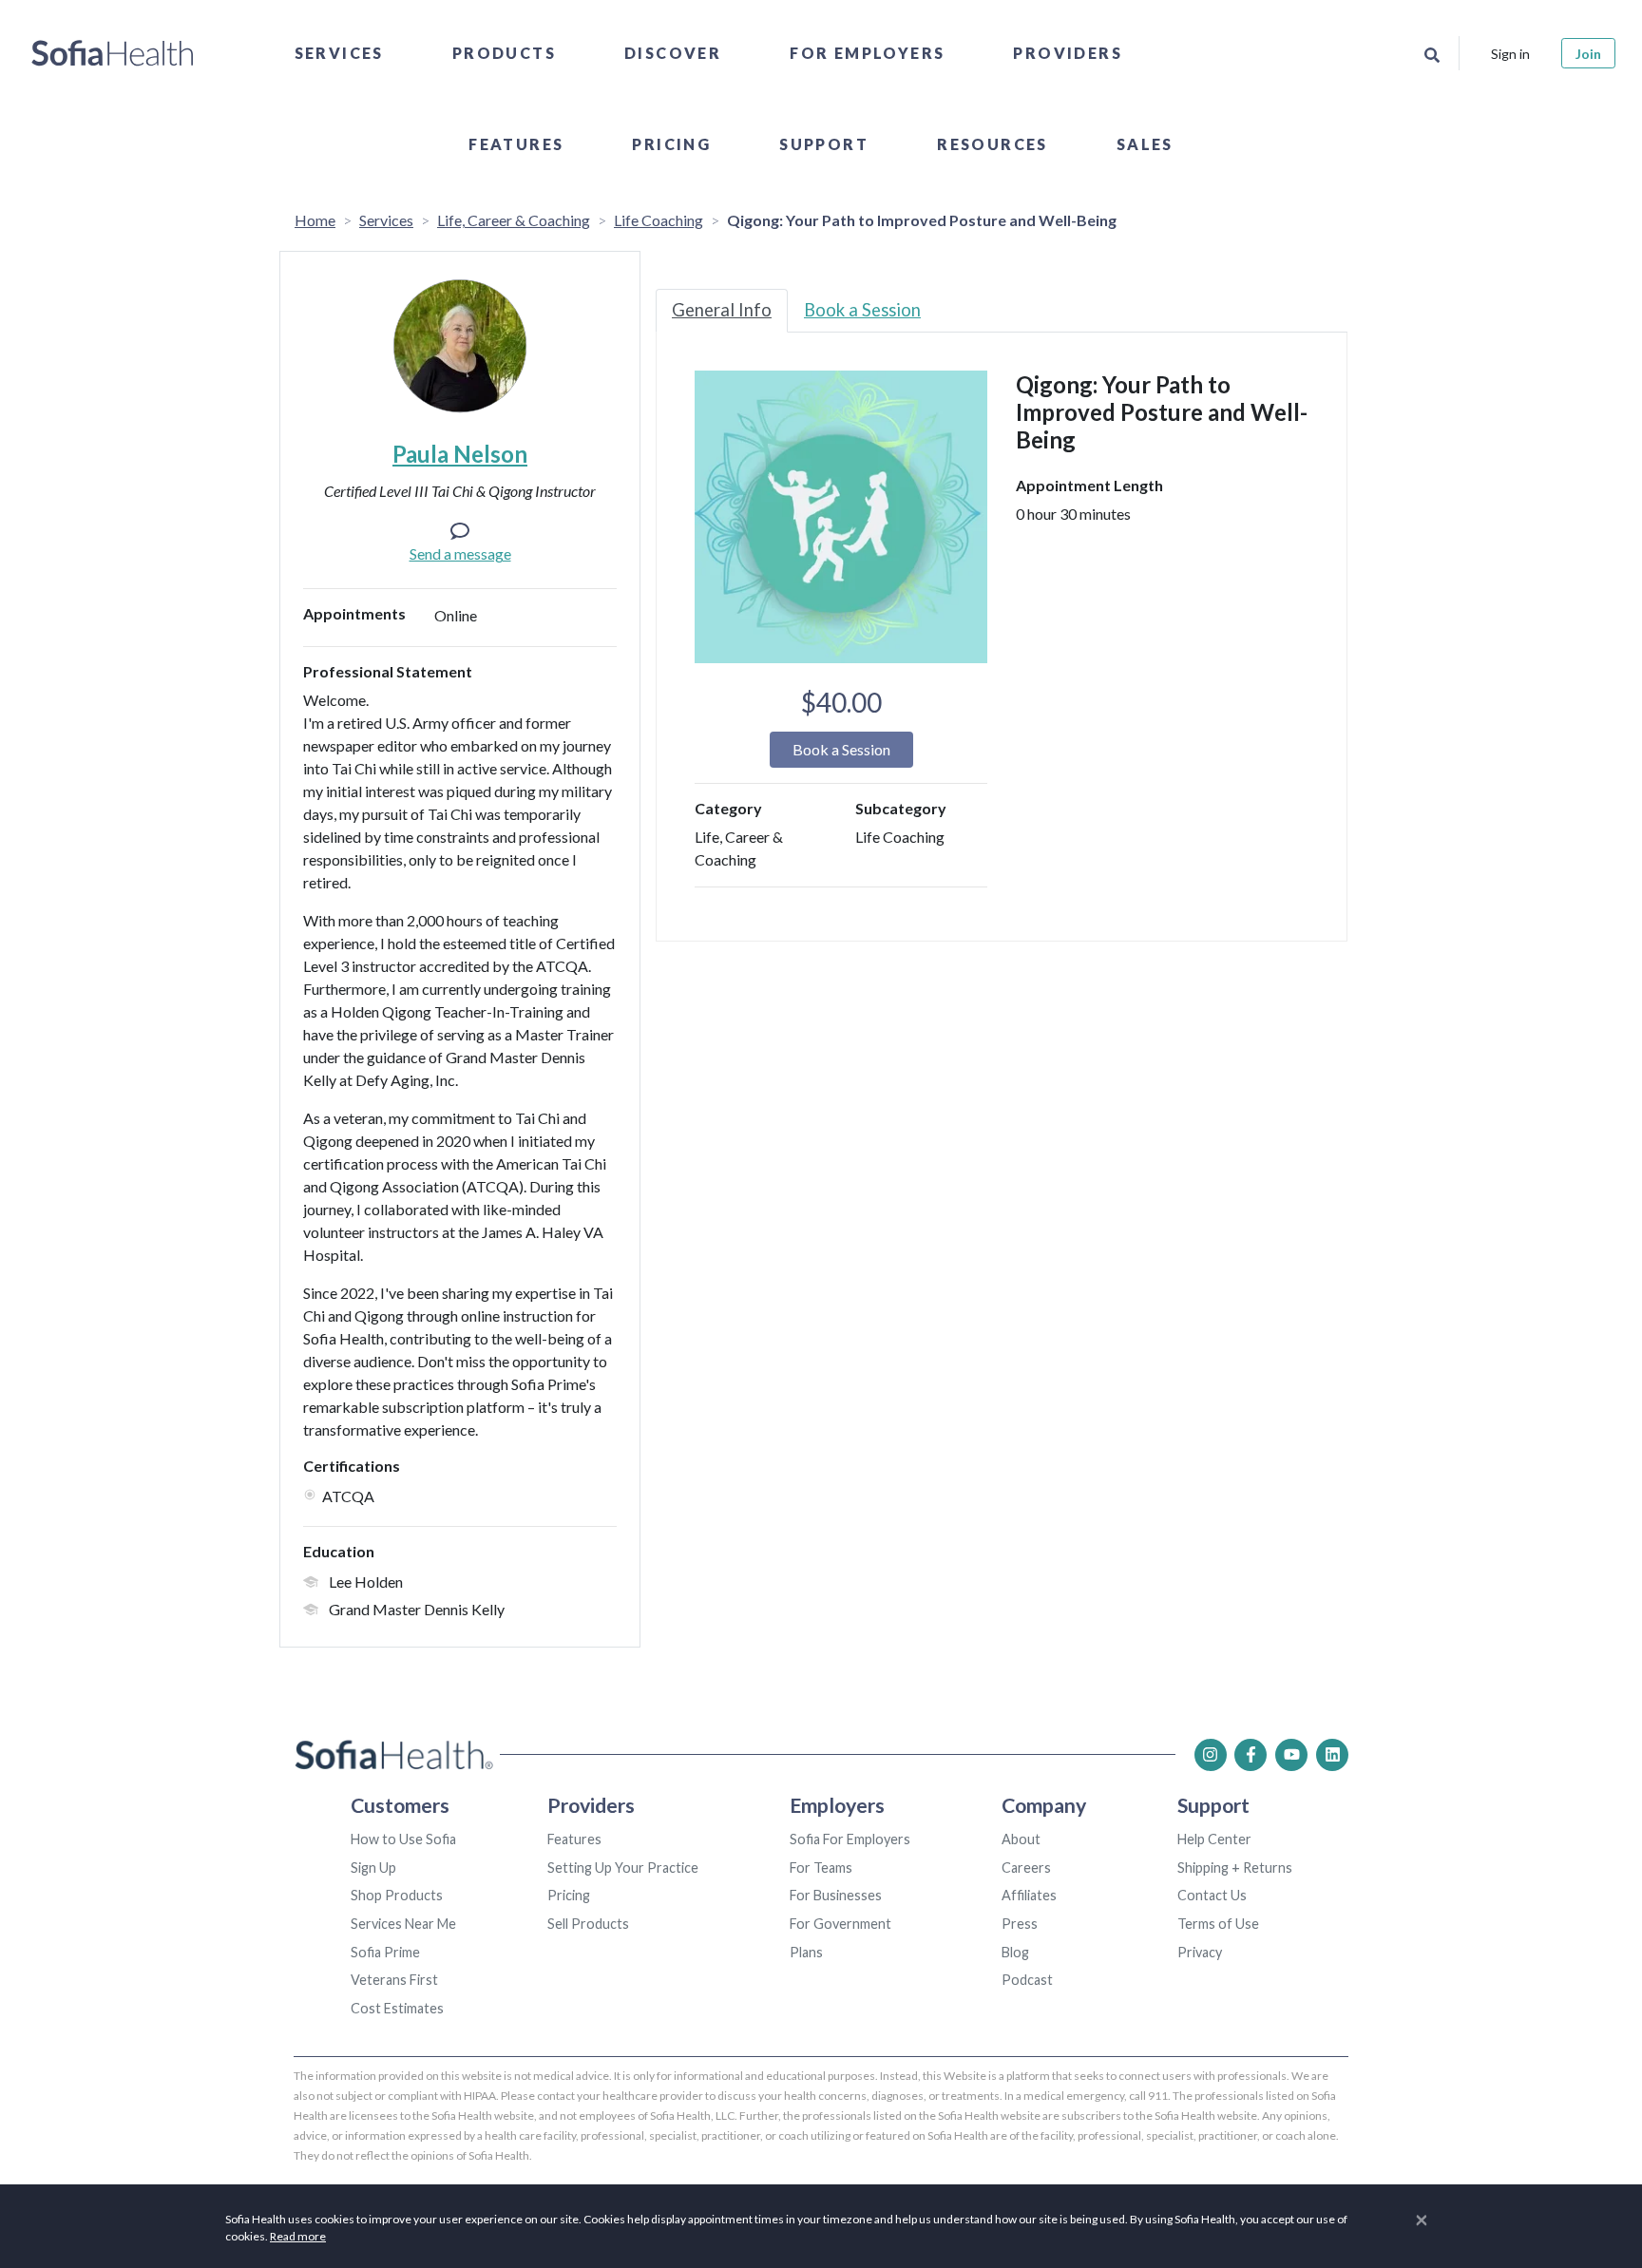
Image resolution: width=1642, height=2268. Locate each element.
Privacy (1200, 1952)
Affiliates (1029, 1895)
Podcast (1027, 1980)
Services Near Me (403, 1924)
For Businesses (836, 1895)
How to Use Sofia (403, 1839)
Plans (806, 1952)
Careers (1026, 1868)
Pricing (671, 144)
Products (504, 53)
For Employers (867, 53)
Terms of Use (1218, 1924)
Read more (298, 2236)
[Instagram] (1211, 1755)
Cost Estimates (397, 2008)
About (1021, 1839)
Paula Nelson (460, 454)
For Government (840, 1924)
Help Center (1214, 1839)
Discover (673, 53)
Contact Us (1212, 1895)
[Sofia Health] (113, 53)
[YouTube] (1291, 1755)
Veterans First (394, 1980)
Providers (1068, 53)
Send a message (460, 553)
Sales (1145, 144)
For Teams (821, 1868)
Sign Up (373, 1868)
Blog (1015, 1952)
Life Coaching (659, 220)
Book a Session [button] (841, 749)
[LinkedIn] (1332, 1755)
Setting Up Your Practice (623, 1868)
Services (339, 53)
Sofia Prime (385, 1952)
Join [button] (1588, 54)
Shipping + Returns (1235, 1868)
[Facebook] (1251, 1755)
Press (1020, 1924)
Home (315, 220)
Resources (993, 144)
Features (516, 144)
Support (824, 144)
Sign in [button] (1510, 54)
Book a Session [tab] (862, 310)
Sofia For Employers (850, 1839)
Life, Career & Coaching (514, 220)
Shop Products (397, 1895)
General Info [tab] (722, 310)
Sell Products (588, 1924)
